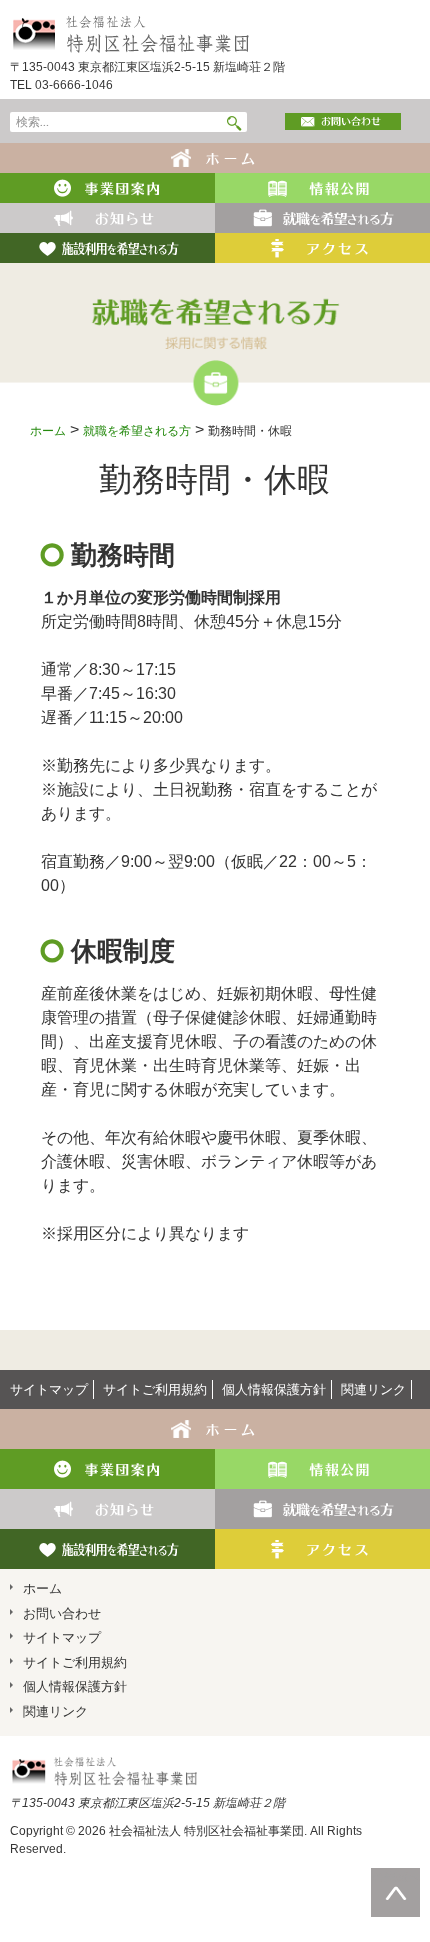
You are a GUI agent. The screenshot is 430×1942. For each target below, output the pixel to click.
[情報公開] (322, 186)
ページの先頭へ (395, 1877)
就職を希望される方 (137, 431)
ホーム (48, 431)
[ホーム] (215, 156)
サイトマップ (49, 1389)
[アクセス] (322, 246)
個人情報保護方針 (274, 1389)
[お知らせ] (107, 216)
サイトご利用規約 (155, 1389)
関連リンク (373, 1389)
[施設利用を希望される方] (107, 246)
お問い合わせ (62, 1613)
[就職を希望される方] (322, 216)
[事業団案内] (107, 186)
